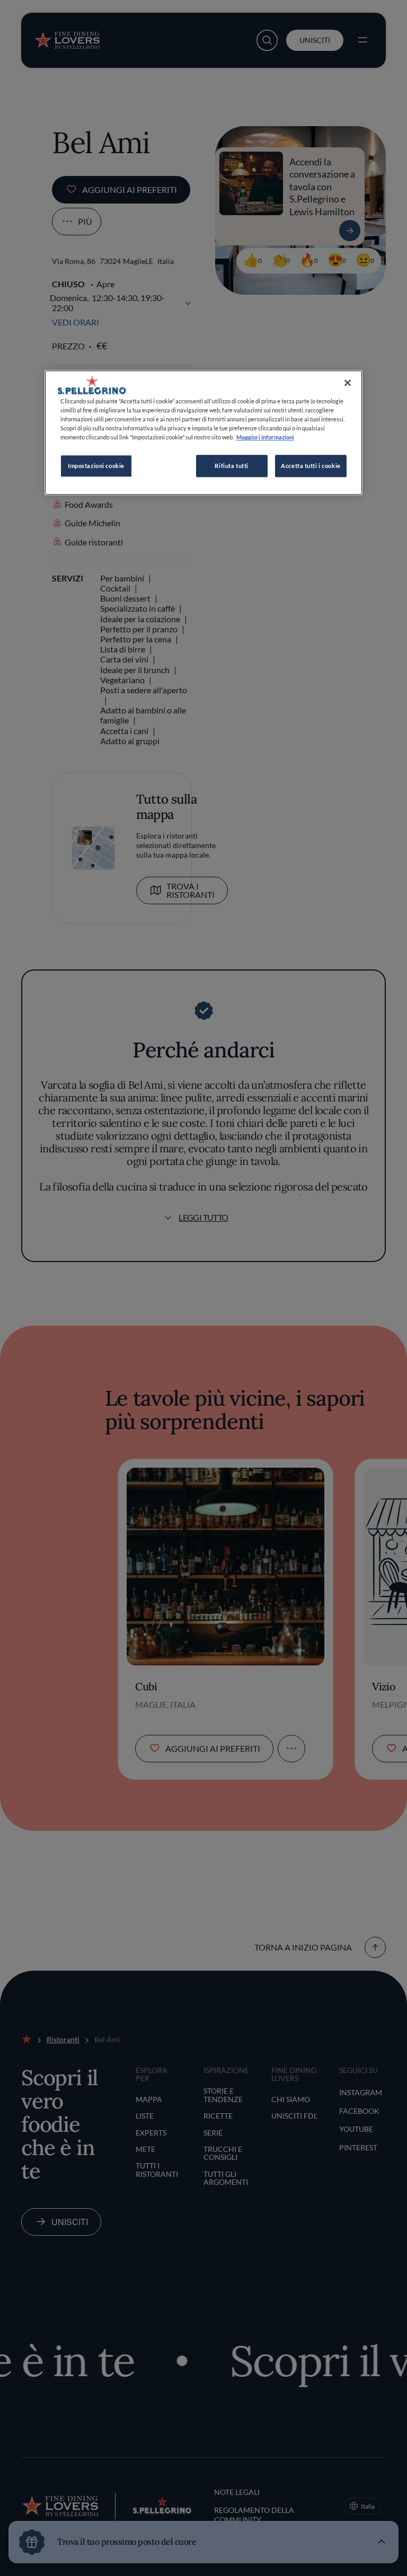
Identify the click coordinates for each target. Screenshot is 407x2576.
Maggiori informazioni (265, 438)
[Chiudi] (348, 383)
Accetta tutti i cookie (311, 466)
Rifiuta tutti (231, 466)
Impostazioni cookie (96, 466)
